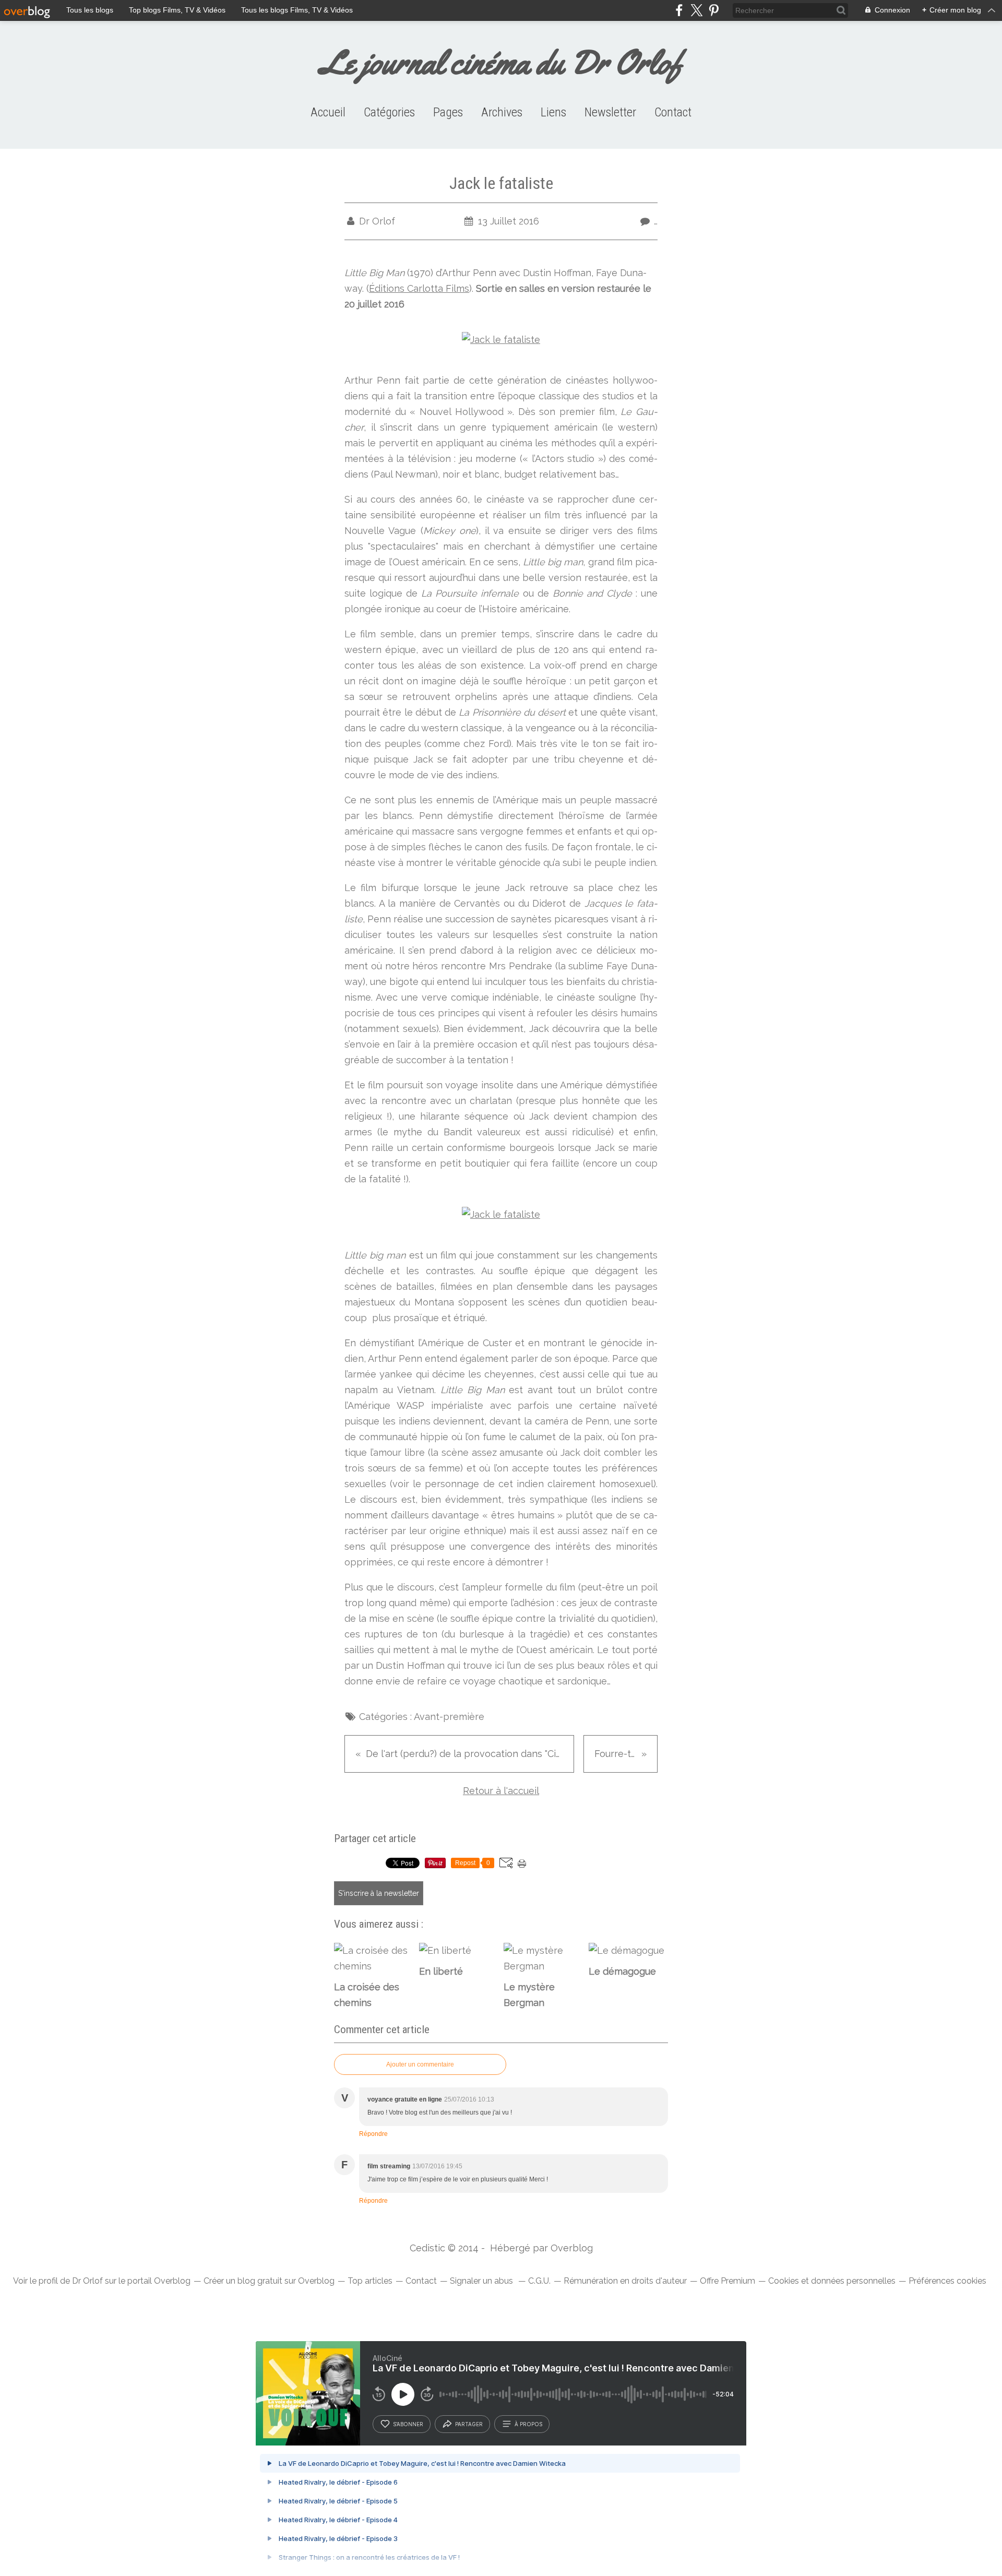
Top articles (370, 2281)
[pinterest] (714, 10)
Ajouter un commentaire (420, 2064)
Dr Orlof (87, 2281)
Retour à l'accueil (501, 1791)
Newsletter (610, 112)
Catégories (389, 112)
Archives (502, 112)
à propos (528, 2424)
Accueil (328, 112)
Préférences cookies (947, 2281)
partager (469, 2424)
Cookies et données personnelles (832, 2281)
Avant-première (449, 1717)
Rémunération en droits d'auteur (625, 2281)
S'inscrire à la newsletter (379, 1893)
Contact (673, 112)
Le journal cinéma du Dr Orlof (501, 62)
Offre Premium (727, 2281)
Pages (448, 112)
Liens (553, 112)
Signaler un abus (482, 2281)
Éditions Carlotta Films (419, 288)
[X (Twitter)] (696, 10)
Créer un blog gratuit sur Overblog (269, 2281)
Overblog (572, 2248)
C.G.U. (539, 2281)
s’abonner (408, 2424)
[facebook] (679, 10)
